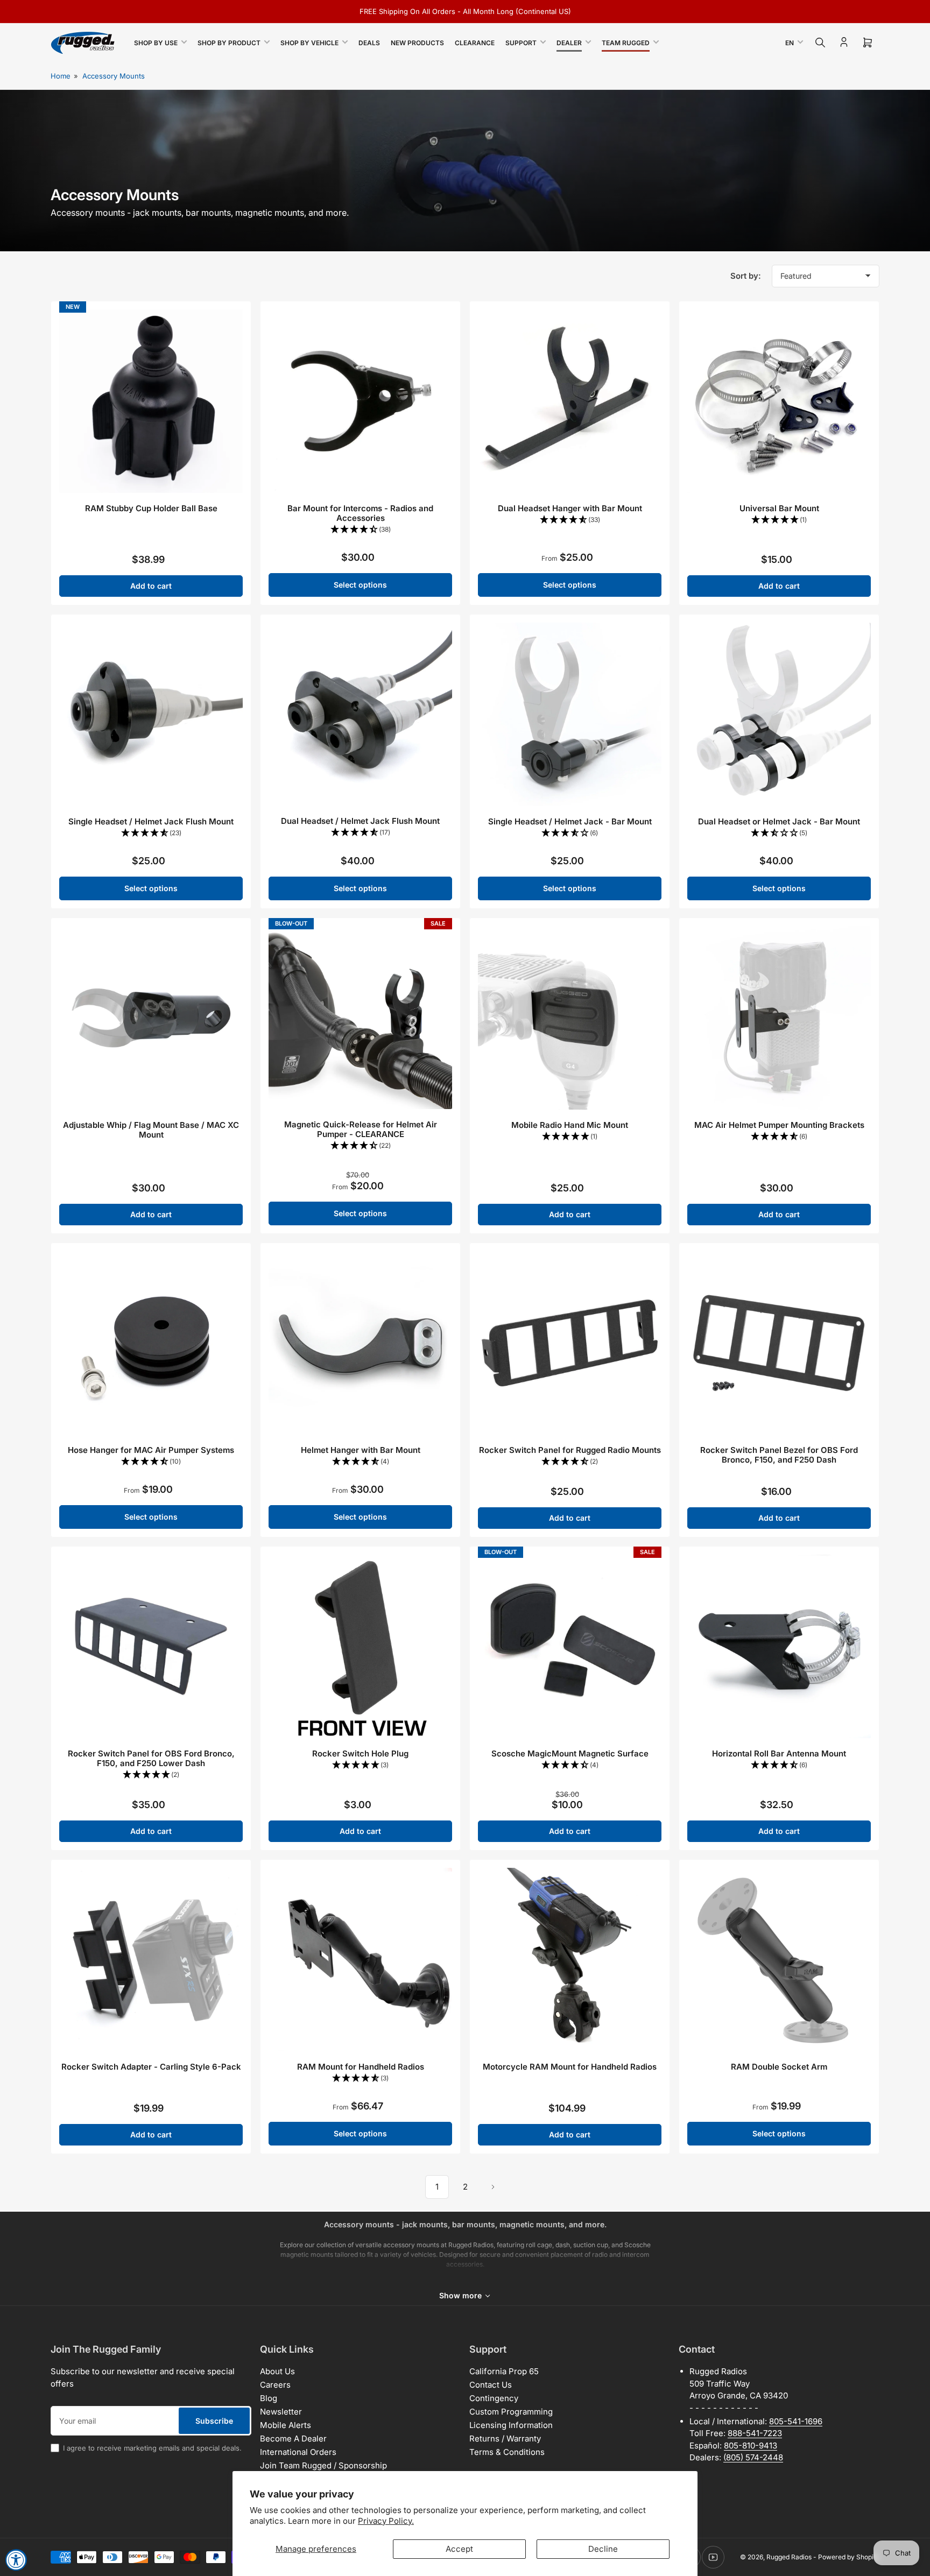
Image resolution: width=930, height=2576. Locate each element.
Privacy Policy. (386, 2521)
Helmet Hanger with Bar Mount (361, 1450)
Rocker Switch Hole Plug (360, 1753)
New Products (417, 43)
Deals (369, 43)
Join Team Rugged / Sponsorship (323, 2465)
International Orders (298, 2452)
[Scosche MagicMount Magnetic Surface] (570, 1646)
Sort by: (746, 276)
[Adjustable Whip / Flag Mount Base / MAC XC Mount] (151, 1018)
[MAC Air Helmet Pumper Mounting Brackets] (779, 1018)
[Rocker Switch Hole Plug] (360, 1646)
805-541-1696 (796, 2421)
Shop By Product (229, 43)
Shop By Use (156, 43)
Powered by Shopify (849, 2557)
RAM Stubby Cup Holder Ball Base (151, 508)
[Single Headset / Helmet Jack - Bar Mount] (570, 714)
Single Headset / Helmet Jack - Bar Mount (570, 821)
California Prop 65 (504, 2371)
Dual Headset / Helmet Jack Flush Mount (360, 821)
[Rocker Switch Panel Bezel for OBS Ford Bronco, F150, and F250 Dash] (779, 1343)
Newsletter (281, 2412)
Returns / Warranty (505, 2439)
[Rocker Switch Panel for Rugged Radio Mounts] (570, 1343)
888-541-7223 (755, 2433)
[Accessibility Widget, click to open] (16, 2560)
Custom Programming (511, 2412)
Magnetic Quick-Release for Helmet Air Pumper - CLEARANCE (361, 1129)
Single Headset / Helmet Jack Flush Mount (151, 821)
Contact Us (491, 2385)
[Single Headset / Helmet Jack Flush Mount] (151, 714)
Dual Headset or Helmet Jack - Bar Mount (779, 821)
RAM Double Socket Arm (779, 2067)
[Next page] (493, 2187)
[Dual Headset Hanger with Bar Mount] (570, 401)
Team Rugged (626, 43)
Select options (360, 585)
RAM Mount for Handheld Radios (361, 2067)
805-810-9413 (751, 2446)
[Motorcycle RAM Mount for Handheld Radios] (570, 1960)
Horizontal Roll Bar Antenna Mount (779, 1753)
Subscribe (214, 2421)
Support (521, 43)
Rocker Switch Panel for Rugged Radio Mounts (570, 1450)
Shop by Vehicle (309, 43)
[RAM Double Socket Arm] (779, 1960)
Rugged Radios (789, 2557)
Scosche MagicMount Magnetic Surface (570, 1753)
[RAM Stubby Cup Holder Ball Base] (151, 401)
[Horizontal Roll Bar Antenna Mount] (779, 1646)
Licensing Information (511, 2425)
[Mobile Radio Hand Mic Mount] (570, 1018)
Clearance (475, 43)
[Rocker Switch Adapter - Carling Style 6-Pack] (151, 1960)
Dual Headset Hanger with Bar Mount (570, 508)
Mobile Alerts (286, 2425)
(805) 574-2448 (753, 2457)
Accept (459, 2549)
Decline (603, 2549)
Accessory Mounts (114, 76)
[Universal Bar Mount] (779, 401)
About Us (277, 2371)
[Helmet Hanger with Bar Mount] (360, 1343)
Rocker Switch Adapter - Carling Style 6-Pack (151, 2067)
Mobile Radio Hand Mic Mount (570, 1125)
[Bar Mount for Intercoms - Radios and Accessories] (360, 401)
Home (61, 76)
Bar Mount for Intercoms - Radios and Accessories (360, 513)
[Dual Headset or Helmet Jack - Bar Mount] (779, 714)
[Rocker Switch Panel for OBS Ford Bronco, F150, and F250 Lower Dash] (151, 1646)
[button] (360, 530)
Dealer (569, 43)
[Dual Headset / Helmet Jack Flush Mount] (360, 714)
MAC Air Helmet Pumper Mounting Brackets (779, 1125)
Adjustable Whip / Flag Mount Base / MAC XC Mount (151, 1130)
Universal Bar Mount (779, 508)
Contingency (494, 2398)
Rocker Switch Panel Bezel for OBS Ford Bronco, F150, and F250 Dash (779, 1455)
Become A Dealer (293, 2439)
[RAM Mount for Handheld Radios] (360, 1960)
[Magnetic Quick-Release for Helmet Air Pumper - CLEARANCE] (360, 1018)
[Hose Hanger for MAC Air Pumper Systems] (151, 1343)
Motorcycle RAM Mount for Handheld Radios (570, 2067)
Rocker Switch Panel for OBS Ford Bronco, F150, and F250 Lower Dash (151, 1758)
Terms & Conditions (507, 2452)
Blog (269, 2398)
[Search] (820, 43)
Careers (275, 2385)
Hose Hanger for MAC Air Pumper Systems (151, 1450)
